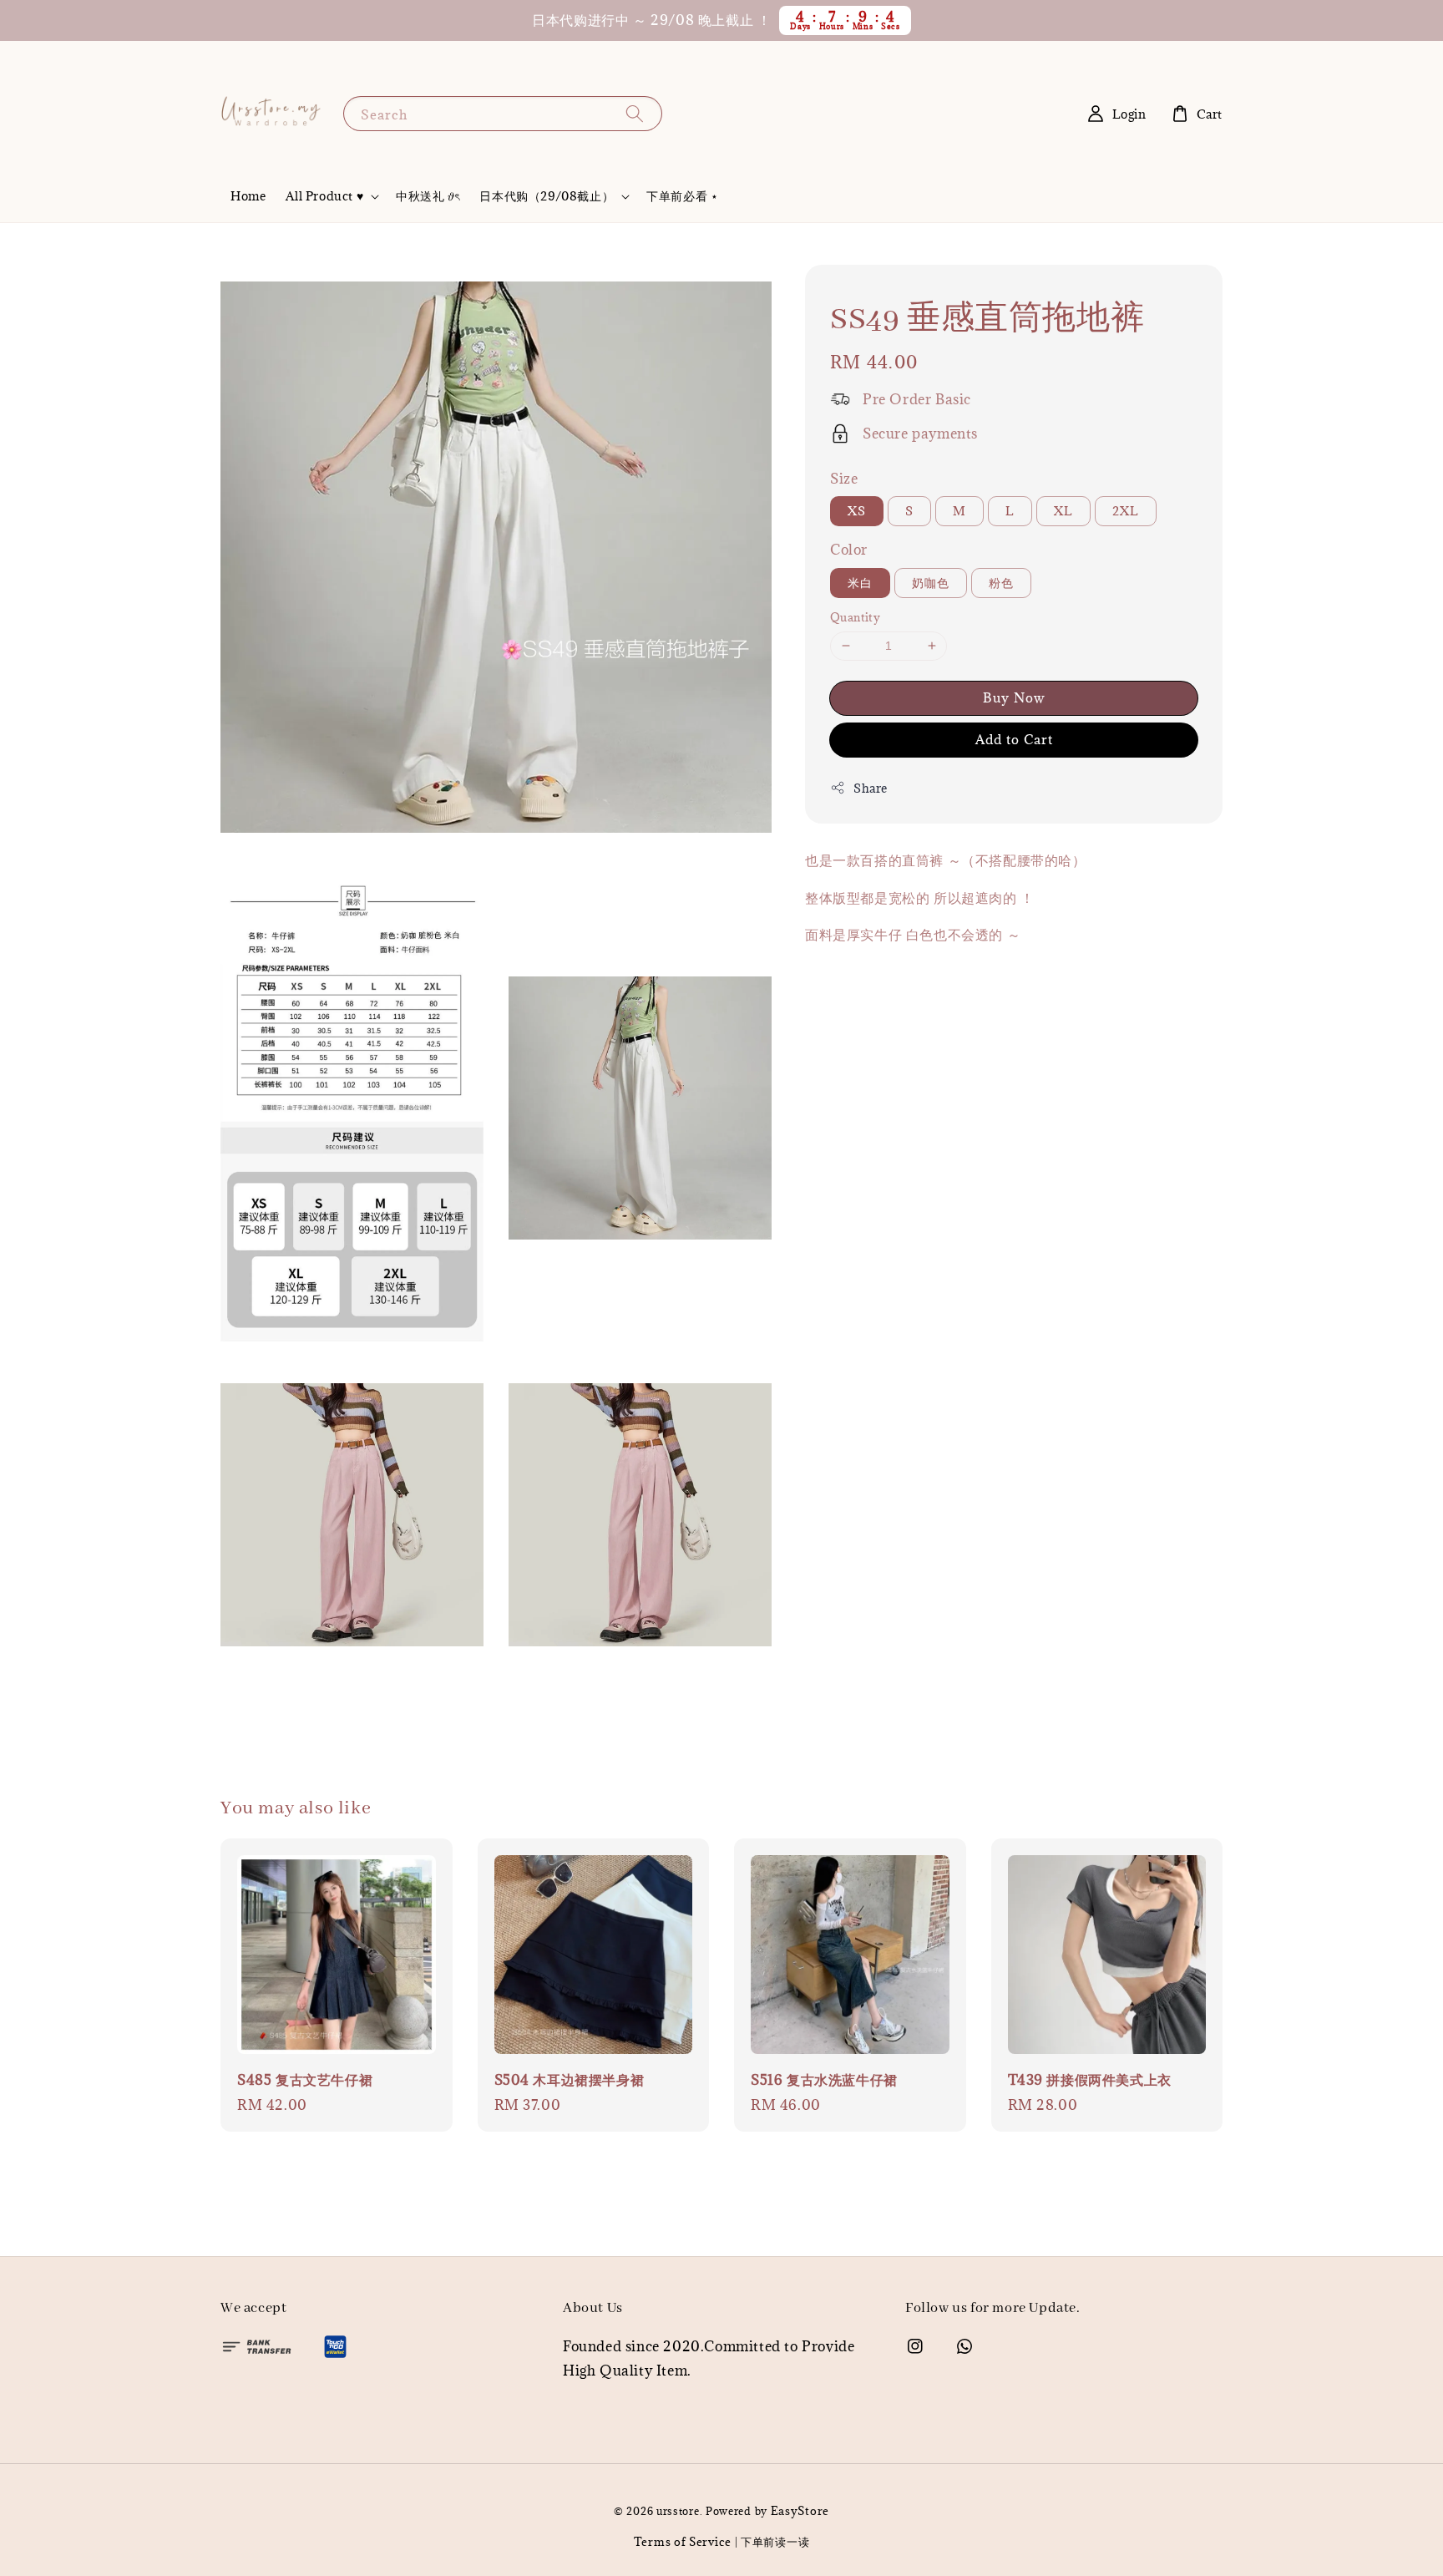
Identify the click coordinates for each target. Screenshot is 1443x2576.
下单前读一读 (775, 2542)
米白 (860, 583)
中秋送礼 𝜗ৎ (428, 196)
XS (857, 511)
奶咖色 (931, 583)
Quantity (855, 617)
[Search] (635, 113)
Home (248, 196)
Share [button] (871, 788)
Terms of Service (683, 2542)
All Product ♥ (324, 196)
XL (1063, 511)
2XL (1126, 511)
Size (844, 479)
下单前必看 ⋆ (682, 196)
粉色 (1001, 583)
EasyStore (800, 2511)
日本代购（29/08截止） (547, 196)
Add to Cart (1014, 739)
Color (849, 550)
